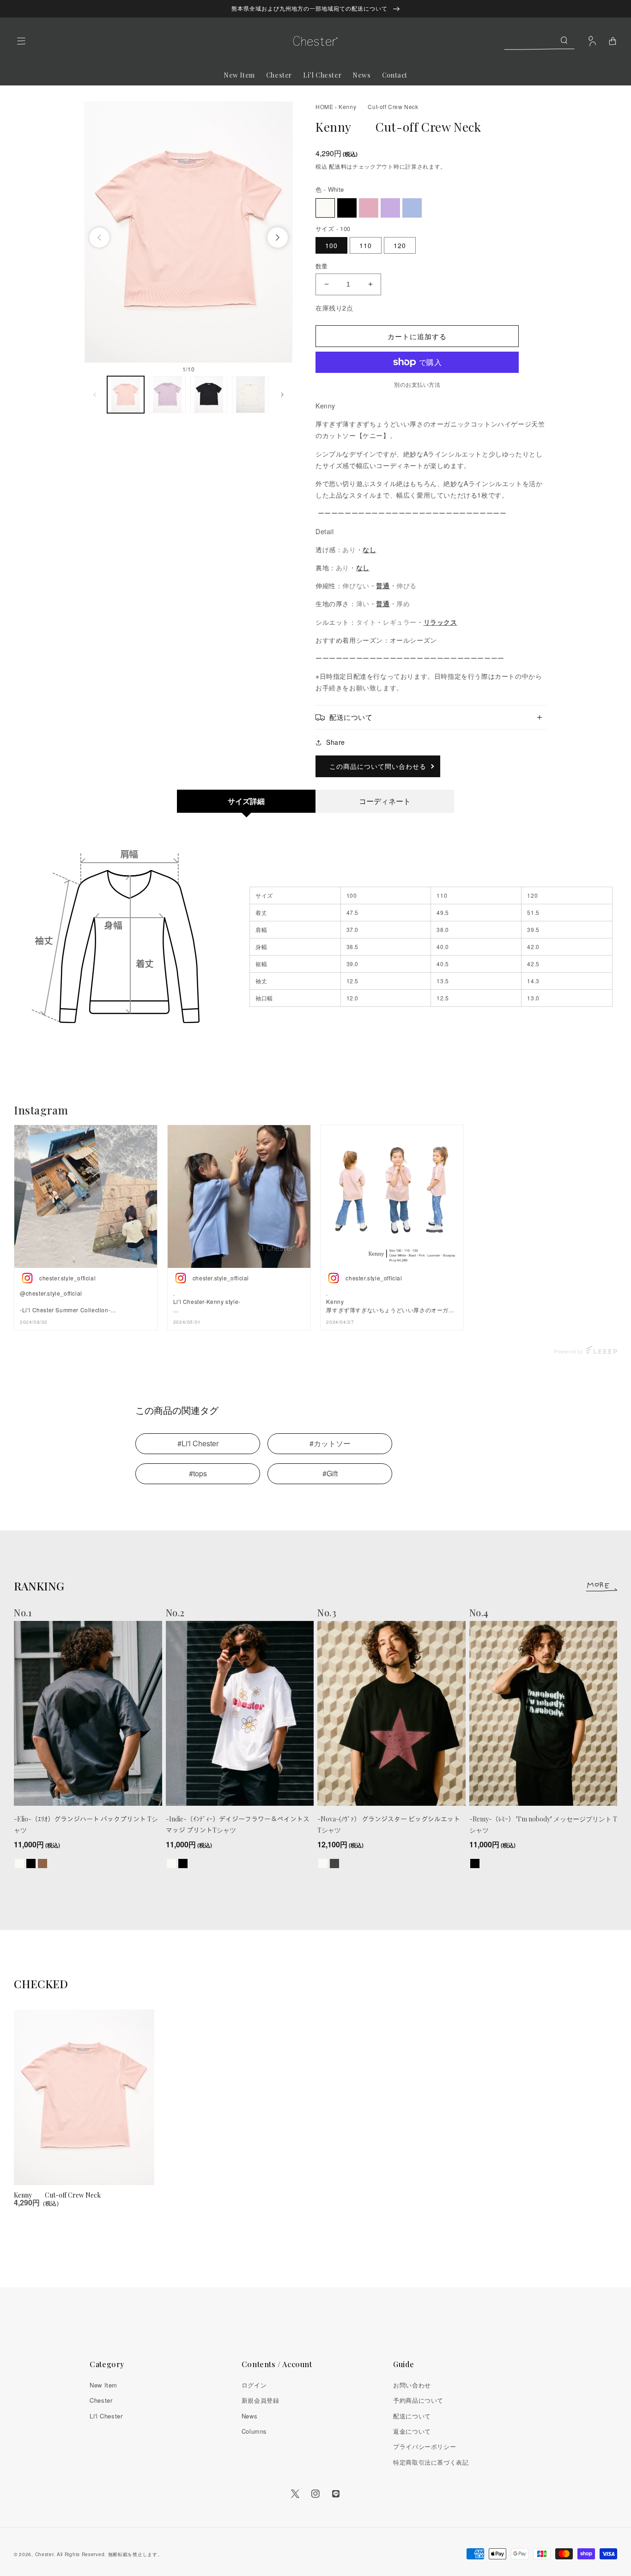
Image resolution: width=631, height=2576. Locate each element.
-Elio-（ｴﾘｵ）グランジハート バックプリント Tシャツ (86, 1824)
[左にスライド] (99, 238)
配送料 (338, 166)
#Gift (330, 1473)
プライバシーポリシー (425, 2446)
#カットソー (330, 1443)
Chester (101, 2400)
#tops (198, 1473)
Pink (369, 208)
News (249, 2416)
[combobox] (539, 40)
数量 (322, 266)
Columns (254, 2431)
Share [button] (336, 742)
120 (400, 245)
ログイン (254, 2385)
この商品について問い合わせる (378, 766)
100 (331, 245)
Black (347, 208)
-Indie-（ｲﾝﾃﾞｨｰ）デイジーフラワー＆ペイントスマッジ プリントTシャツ (238, 1824)
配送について (412, 2416)
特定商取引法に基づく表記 (431, 2462)
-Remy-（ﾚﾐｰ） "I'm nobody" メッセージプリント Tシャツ (543, 1824)
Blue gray (412, 208)
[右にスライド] (278, 238)
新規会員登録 (261, 2400)
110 (366, 245)
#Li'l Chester (198, 1443)
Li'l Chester (106, 2416)
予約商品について (418, 2400)
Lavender (390, 208)
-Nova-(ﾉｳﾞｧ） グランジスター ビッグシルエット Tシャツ (389, 1824)
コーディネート (385, 801)
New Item (103, 2385)
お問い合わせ (412, 2385)
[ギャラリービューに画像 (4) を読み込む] (250, 395)
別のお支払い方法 (417, 384)
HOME (324, 107)
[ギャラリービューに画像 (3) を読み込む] (209, 395)
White (325, 208)
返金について (412, 2431)
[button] (21, 41)
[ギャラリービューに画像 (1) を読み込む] (126, 395)
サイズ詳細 (246, 801)
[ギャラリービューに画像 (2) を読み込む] (167, 395)
